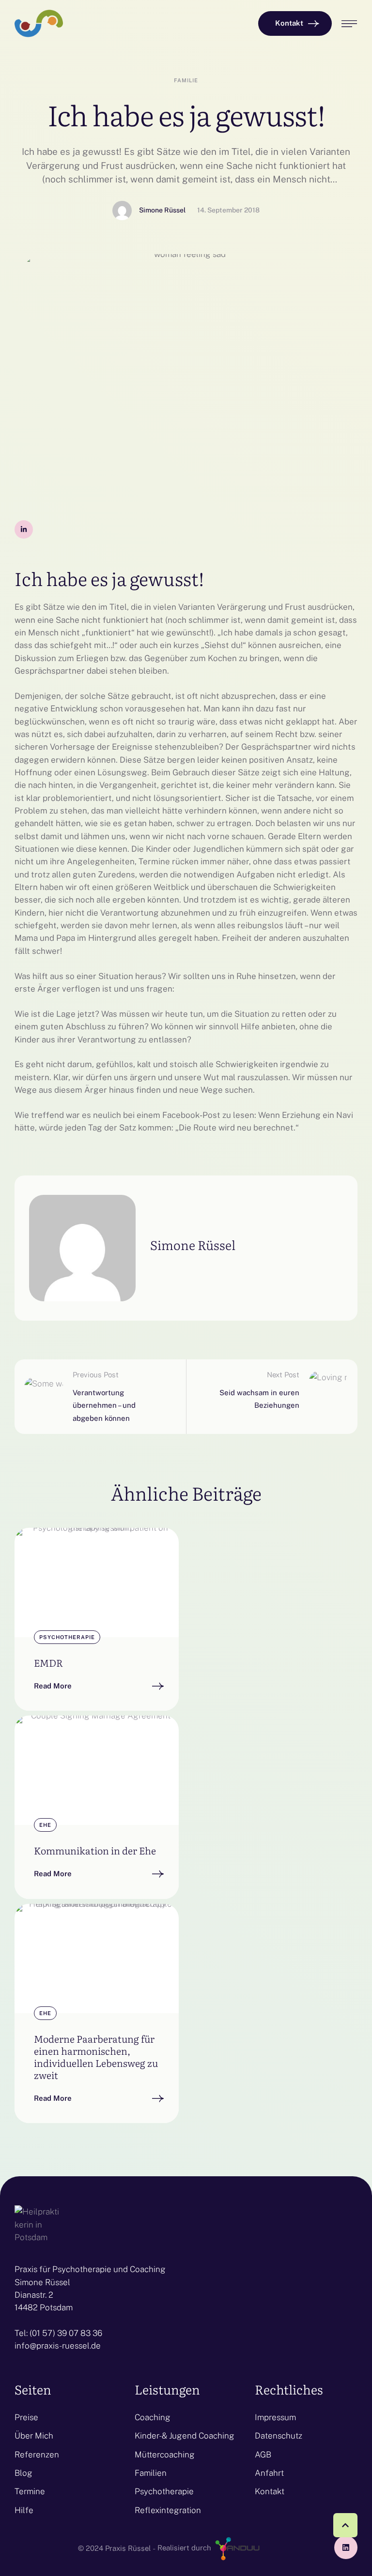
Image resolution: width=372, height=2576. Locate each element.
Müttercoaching (165, 2455)
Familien (151, 2473)
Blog (23, 2473)
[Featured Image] (97, 1582)
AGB (263, 2455)
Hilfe (24, 2510)
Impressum (275, 2417)
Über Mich (34, 2436)
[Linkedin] (346, 2547)
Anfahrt (269, 2473)
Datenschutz (279, 2436)
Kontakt (270, 2491)
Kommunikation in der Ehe (95, 1850)
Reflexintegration (168, 2510)
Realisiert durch (185, 2548)
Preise (26, 2417)
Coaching (153, 2417)
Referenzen (37, 2455)
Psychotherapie (164, 2491)
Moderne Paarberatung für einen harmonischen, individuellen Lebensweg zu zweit (96, 2056)
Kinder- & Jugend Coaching (185, 2436)
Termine (30, 2491)
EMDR (48, 1662)
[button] (295, 23)
